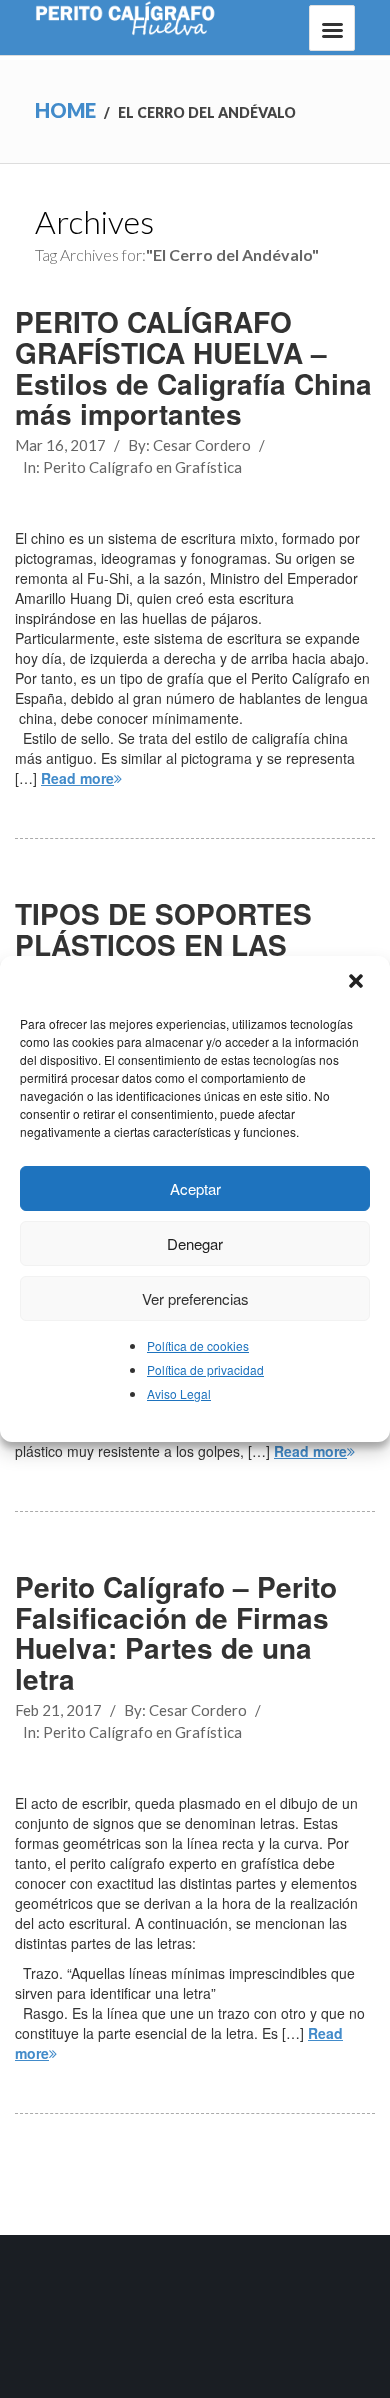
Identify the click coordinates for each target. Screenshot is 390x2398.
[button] (358, 983)
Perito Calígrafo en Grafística (142, 467)
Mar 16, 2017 (60, 445)
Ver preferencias (195, 1298)
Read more (77, 778)
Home (65, 110)
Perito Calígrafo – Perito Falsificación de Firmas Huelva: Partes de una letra (176, 1632)
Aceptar (195, 1188)
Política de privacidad (205, 1369)
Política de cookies (198, 1345)
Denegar (195, 1243)
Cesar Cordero (202, 445)
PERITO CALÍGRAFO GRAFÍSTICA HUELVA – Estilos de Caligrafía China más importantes (193, 367)
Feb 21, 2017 (58, 1710)
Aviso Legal (179, 1393)
